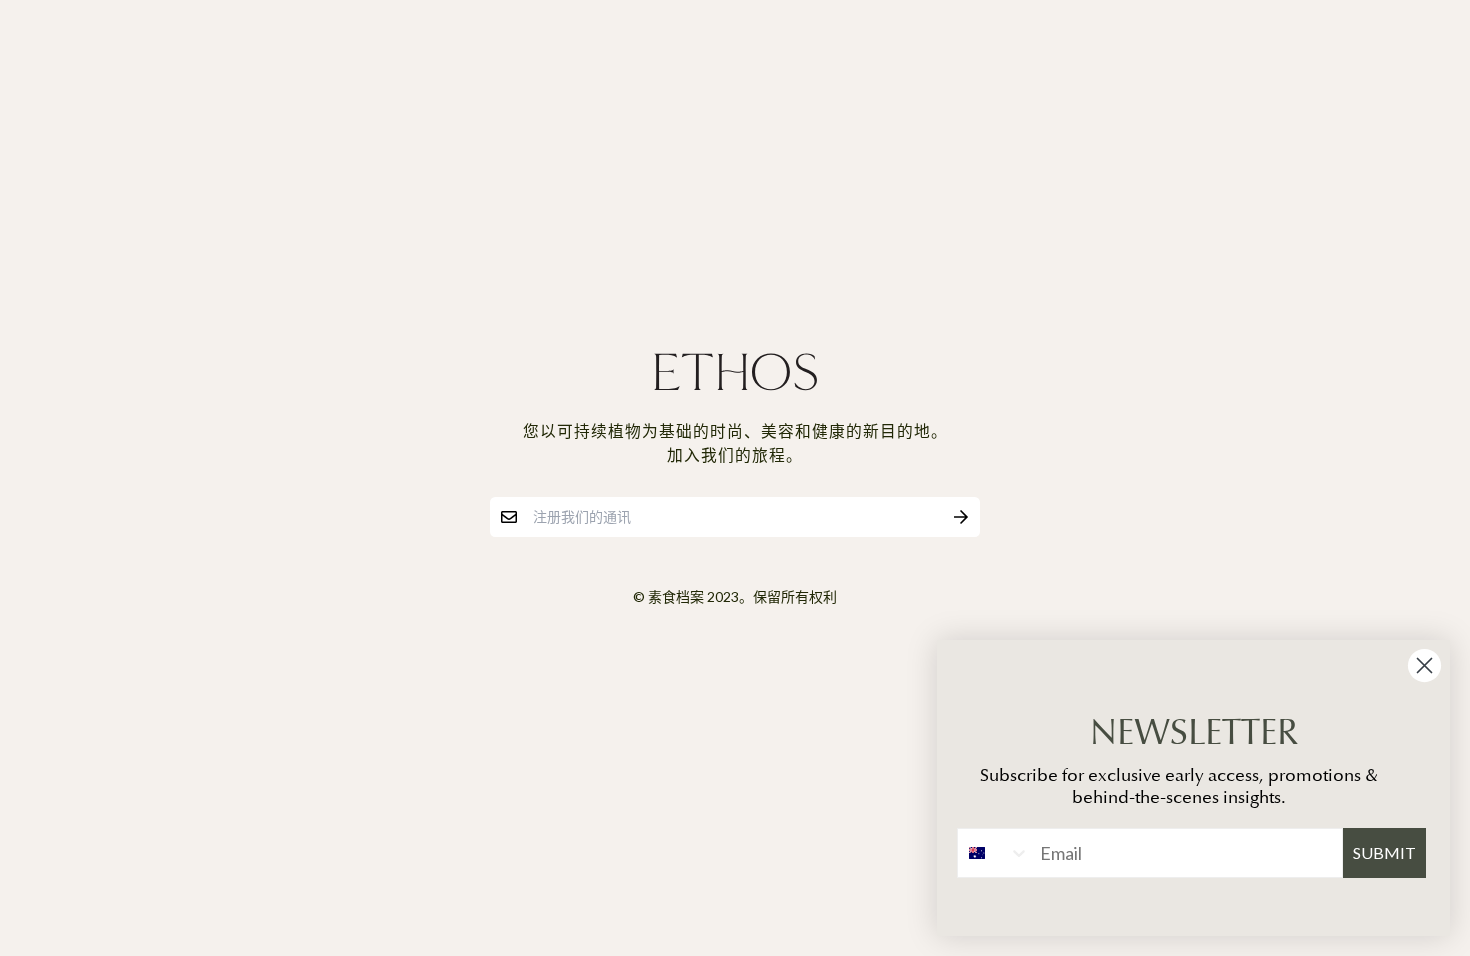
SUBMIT (1384, 852)
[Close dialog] (1424, 665)
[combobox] (994, 853)
